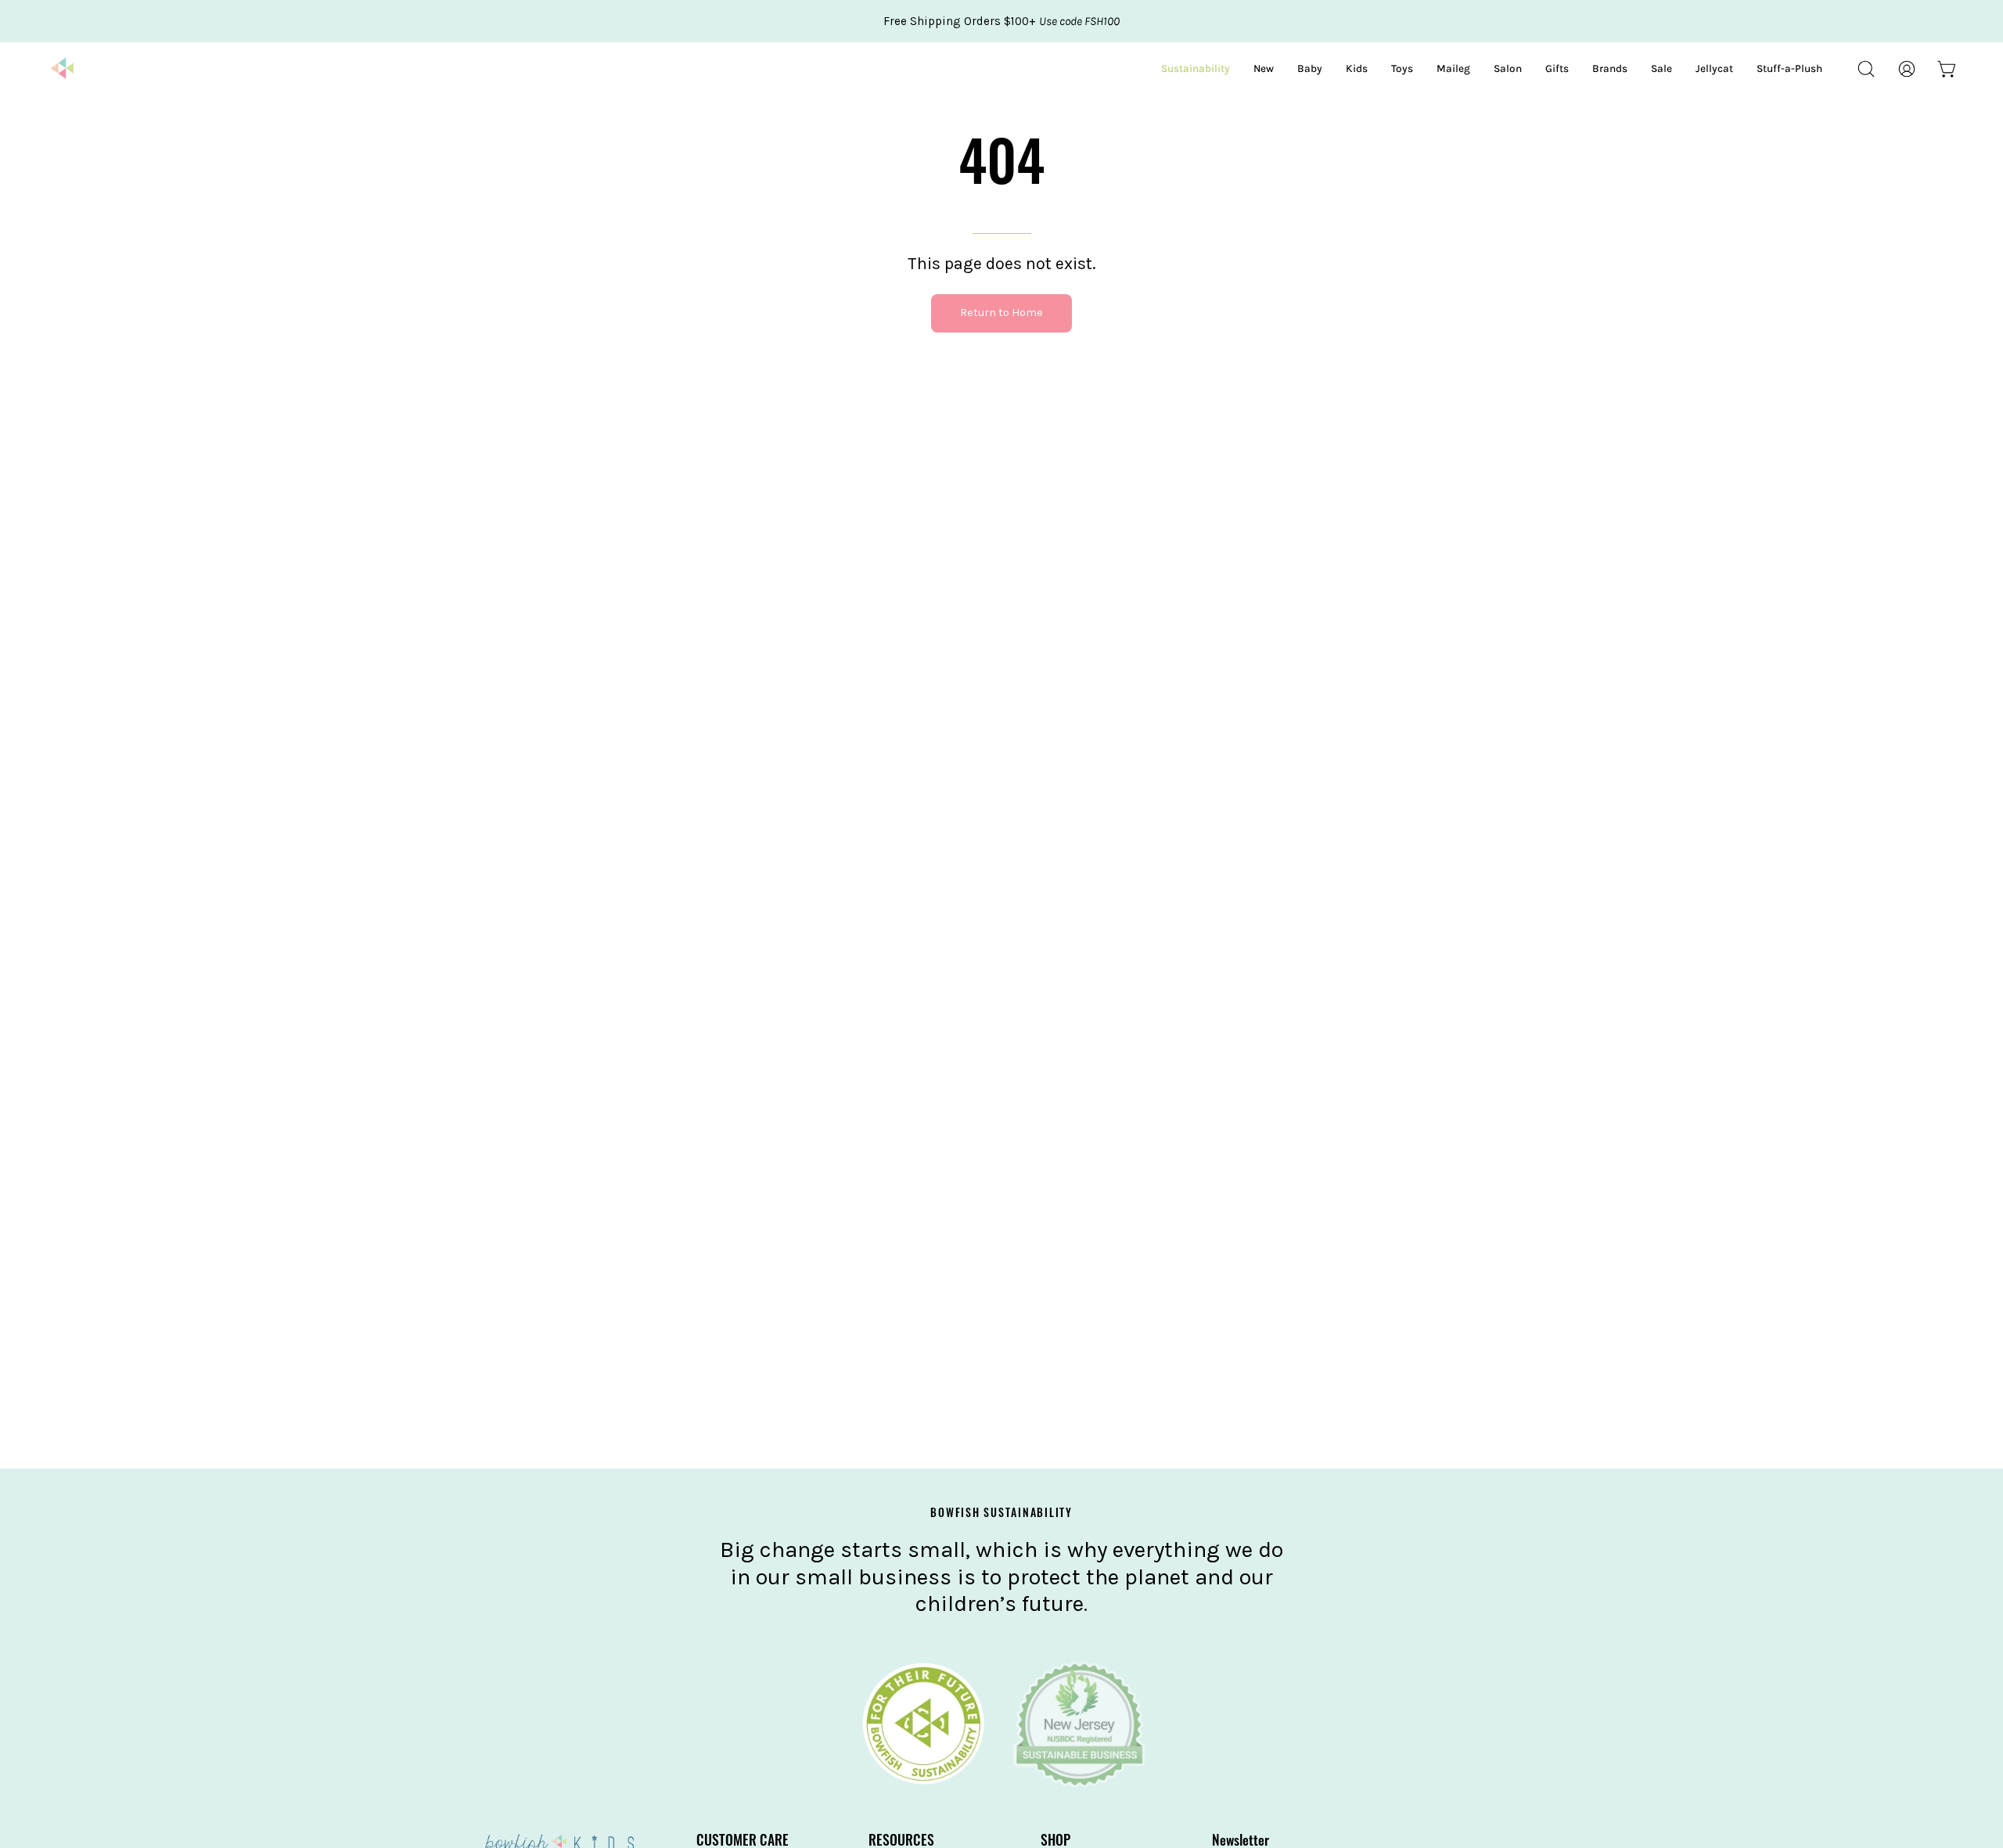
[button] (1866, 69)
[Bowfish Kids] (63, 69)
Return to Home (1001, 313)
